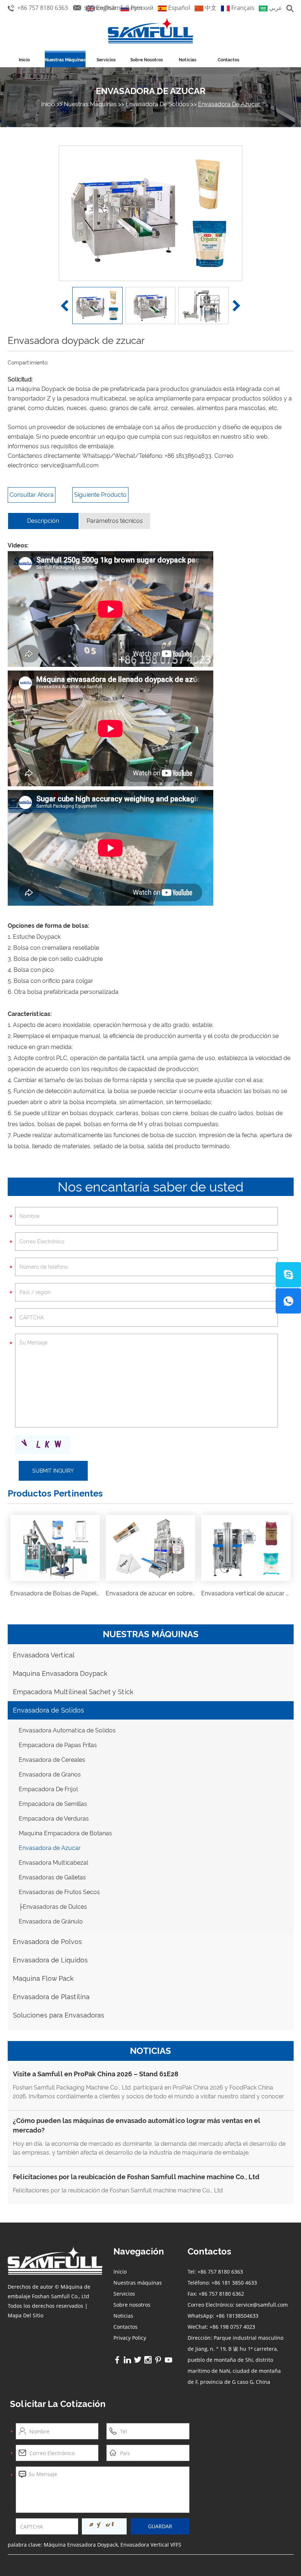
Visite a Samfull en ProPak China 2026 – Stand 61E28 (96, 2074)
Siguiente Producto (100, 495)
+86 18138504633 (188, 456)
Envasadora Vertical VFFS (151, 2545)
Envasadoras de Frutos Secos (59, 1892)
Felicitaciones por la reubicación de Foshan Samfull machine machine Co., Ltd (136, 2177)
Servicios (106, 60)
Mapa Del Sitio (26, 2315)
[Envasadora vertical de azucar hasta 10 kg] (246, 1548)
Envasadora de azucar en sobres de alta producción (177, 1593)
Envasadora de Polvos (47, 1942)
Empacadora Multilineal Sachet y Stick (73, 1692)
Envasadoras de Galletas (52, 1877)
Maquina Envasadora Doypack (60, 1673)
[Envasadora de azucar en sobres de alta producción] (150, 1548)
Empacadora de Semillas (53, 1804)
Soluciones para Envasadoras (59, 2015)
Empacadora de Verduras (54, 1819)
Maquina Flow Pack (43, 1978)
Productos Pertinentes (55, 1493)
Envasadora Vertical (44, 1655)
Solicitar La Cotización (58, 2404)
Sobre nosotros (147, 60)
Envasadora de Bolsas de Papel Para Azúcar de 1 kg (81, 1593)
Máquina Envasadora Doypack (81, 2545)
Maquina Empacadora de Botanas (65, 1833)
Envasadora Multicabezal (53, 1863)
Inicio (24, 60)
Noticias (188, 60)
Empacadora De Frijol (48, 1789)
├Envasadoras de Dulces (53, 1907)
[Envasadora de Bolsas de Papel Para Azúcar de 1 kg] (55, 1548)
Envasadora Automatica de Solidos (67, 1730)
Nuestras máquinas (65, 60)
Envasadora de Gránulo (51, 1921)
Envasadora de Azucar (151, 91)
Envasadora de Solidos (157, 104)
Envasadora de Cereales (52, 1760)
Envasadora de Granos (50, 1774)
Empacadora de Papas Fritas (58, 1745)
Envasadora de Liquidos (50, 1960)
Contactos (229, 60)
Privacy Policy (130, 2338)
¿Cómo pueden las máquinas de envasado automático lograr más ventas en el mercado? (137, 2125)
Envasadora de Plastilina (51, 1997)
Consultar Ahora (32, 495)
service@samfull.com (113, 8)
